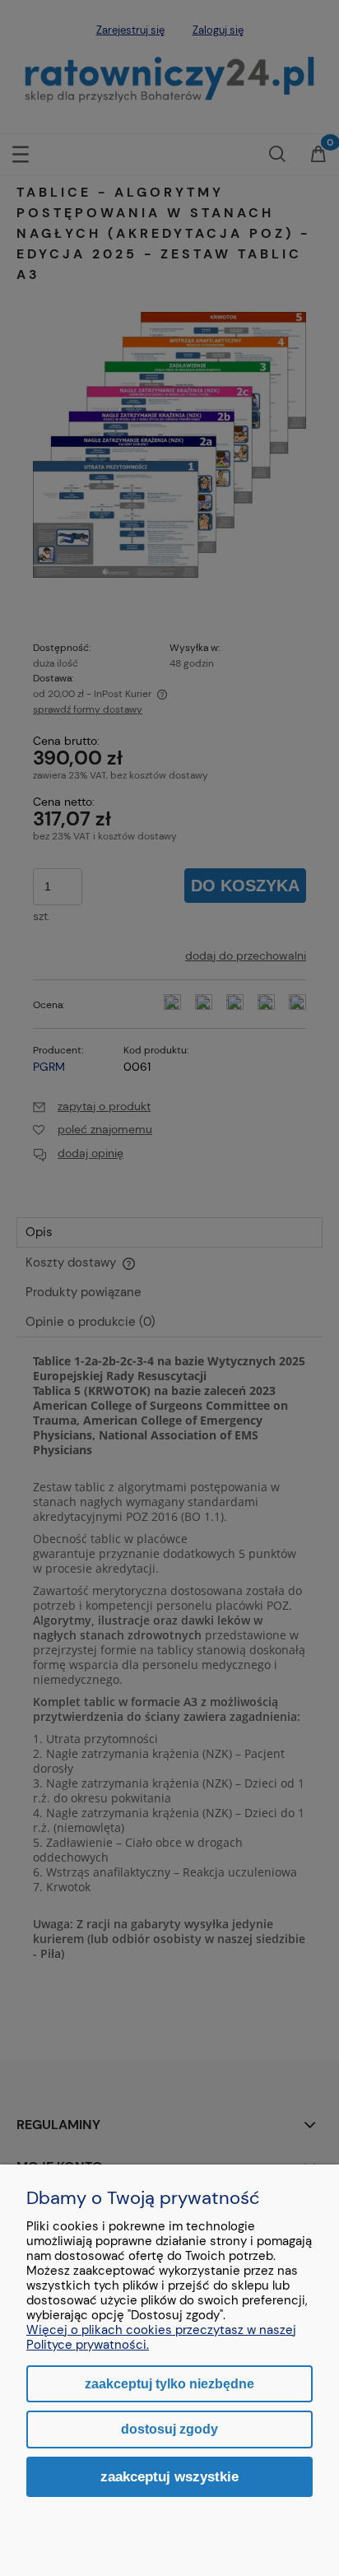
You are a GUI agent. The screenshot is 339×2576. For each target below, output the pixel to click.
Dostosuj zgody (169, 2429)
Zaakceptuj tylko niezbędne (169, 2384)
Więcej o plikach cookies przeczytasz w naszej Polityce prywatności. (161, 2337)
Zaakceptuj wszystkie (169, 2476)
